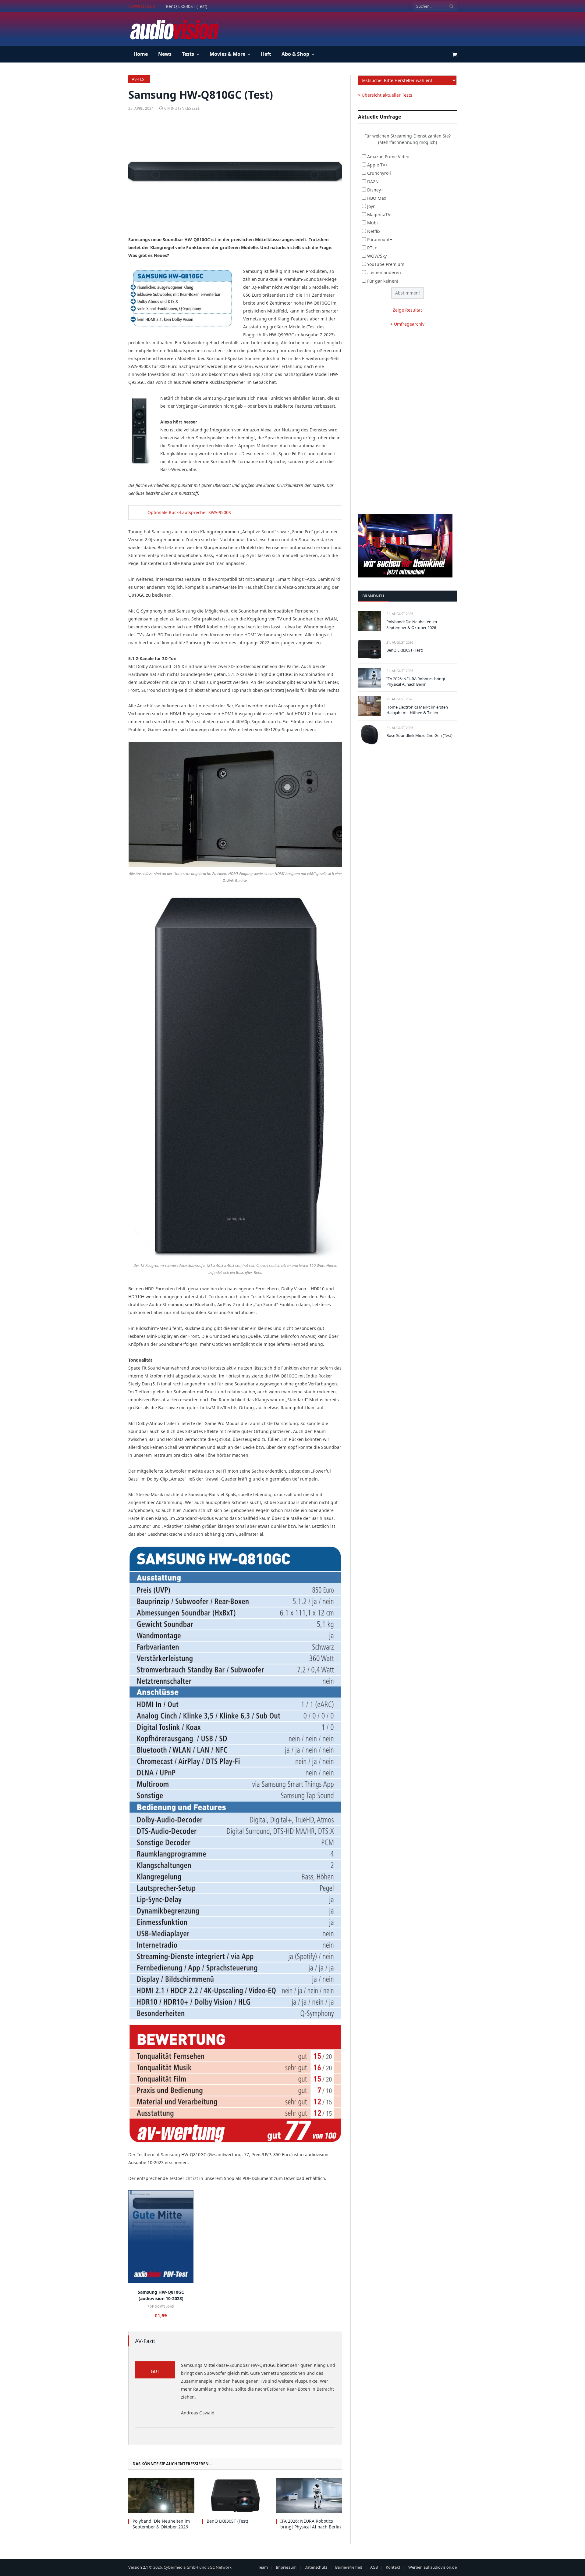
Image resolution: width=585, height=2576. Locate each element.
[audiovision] (174, 29)
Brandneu (373, 596)
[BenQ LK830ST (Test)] (235, 2496)
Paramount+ (380, 239)
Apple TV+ (377, 165)
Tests (188, 54)
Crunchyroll (379, 173)
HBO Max (377, 198)
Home (141, 54)
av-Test (139, 79)
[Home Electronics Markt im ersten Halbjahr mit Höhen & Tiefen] (369, 706)
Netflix (374, 231)
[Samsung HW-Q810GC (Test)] (235, 172)
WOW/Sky (377, 256)
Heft (266, 54)
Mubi (372, 223)
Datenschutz (316, 2567)
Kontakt (393, 2567)
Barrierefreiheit (349, 2567)
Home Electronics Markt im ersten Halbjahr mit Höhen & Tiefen (417, 710)
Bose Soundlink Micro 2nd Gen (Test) (419, 735)
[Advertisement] (346, 28)
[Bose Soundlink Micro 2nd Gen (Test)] (369, 735)
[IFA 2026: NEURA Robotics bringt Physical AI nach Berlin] (309, 2496)
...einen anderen (384, 272)
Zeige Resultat (407, 310)
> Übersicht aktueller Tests (385, 95)
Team (263, 2567)
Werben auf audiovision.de (433, 2567)
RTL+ (372, 248)
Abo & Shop (295, 54)
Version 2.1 (138, 2567)
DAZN (373, 182)
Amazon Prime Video (388, 157)
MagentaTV (379, 214)
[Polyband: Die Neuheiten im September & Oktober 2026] (161, 2496)
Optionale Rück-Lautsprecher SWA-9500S (189, 512)
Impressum (286, 2567)
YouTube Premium (386, 264)
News (165, 54)
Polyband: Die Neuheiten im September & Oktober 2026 (161, 2524)
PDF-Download (161, 2306)
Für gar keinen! (383, 281)
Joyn (371, 206)
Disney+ (375, 190)
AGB (374, 2567)
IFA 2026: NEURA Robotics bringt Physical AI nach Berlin (311, 2524)
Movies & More (227, 54)
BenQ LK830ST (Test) (186, 6)
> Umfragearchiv (407, 324)
